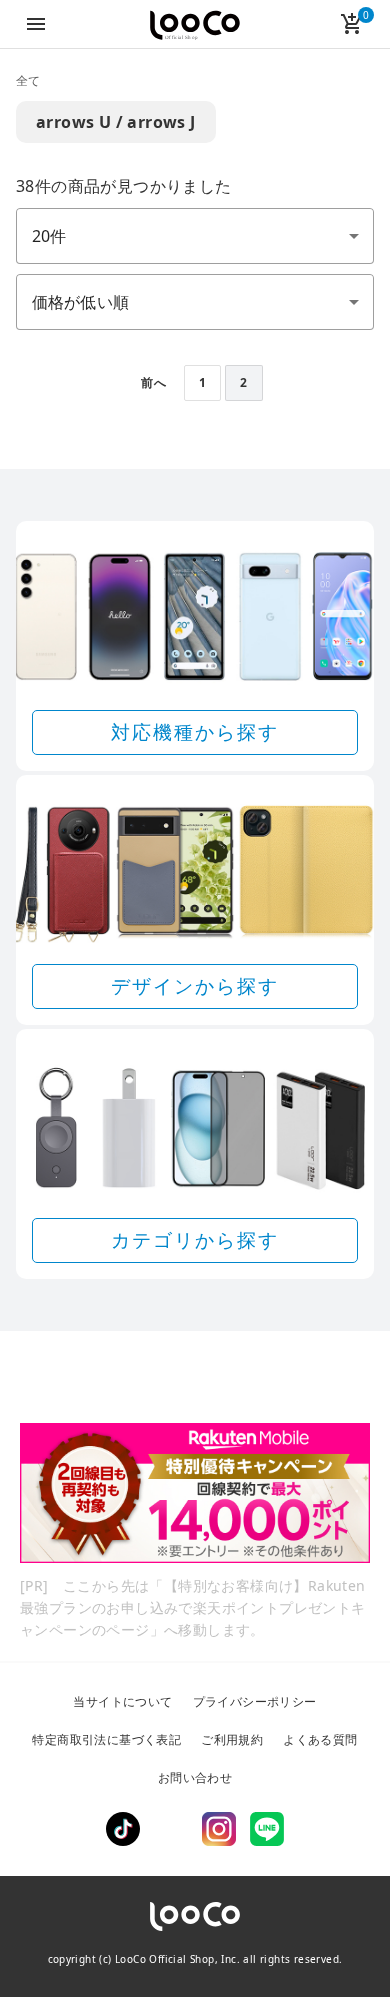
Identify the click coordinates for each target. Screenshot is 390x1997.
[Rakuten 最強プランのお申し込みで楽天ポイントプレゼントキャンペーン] (195, 1493)
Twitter (171, 1829)
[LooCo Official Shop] (195, 25)
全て (28, 80)
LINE (267, 1829)
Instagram (219, 1829)
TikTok (123, 1829)
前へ (153, 382)
